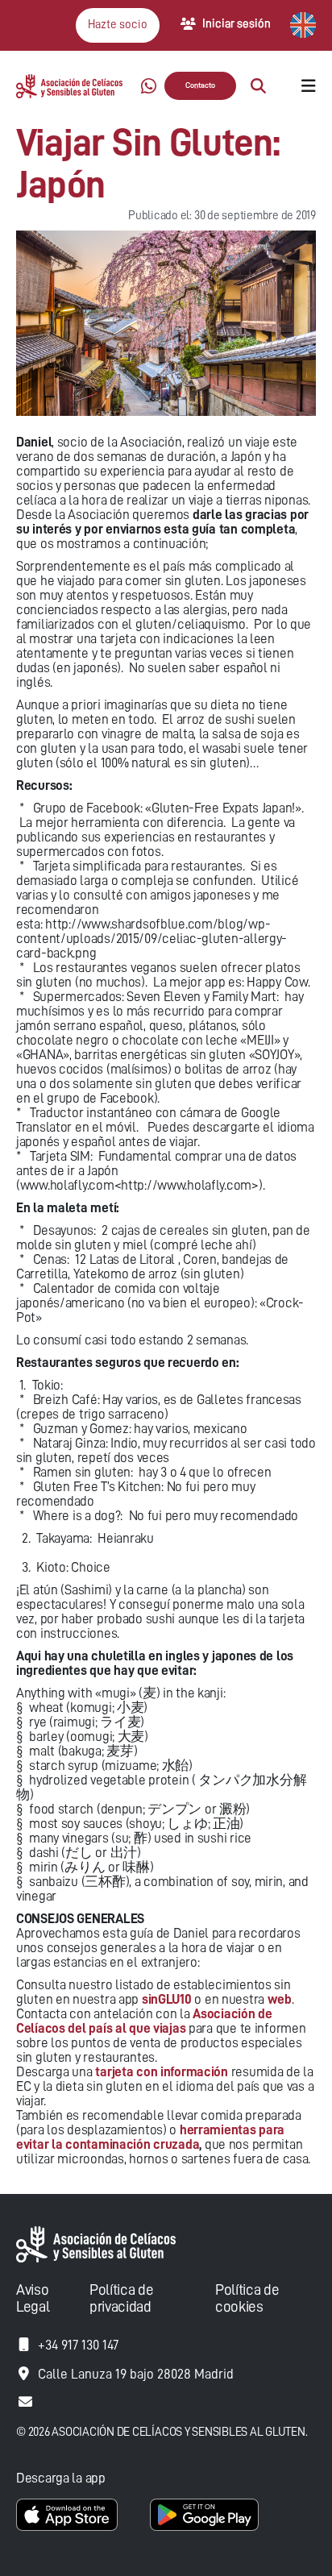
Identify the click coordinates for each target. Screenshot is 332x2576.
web (280, 1999)
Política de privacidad (121, 2298)
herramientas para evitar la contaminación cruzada (150, 2137)
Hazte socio (118, 25)
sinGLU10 (167, 1999)
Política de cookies (247, 2298)
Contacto (200, 85)
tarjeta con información (162, 2072)
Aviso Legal (33, 2298)
